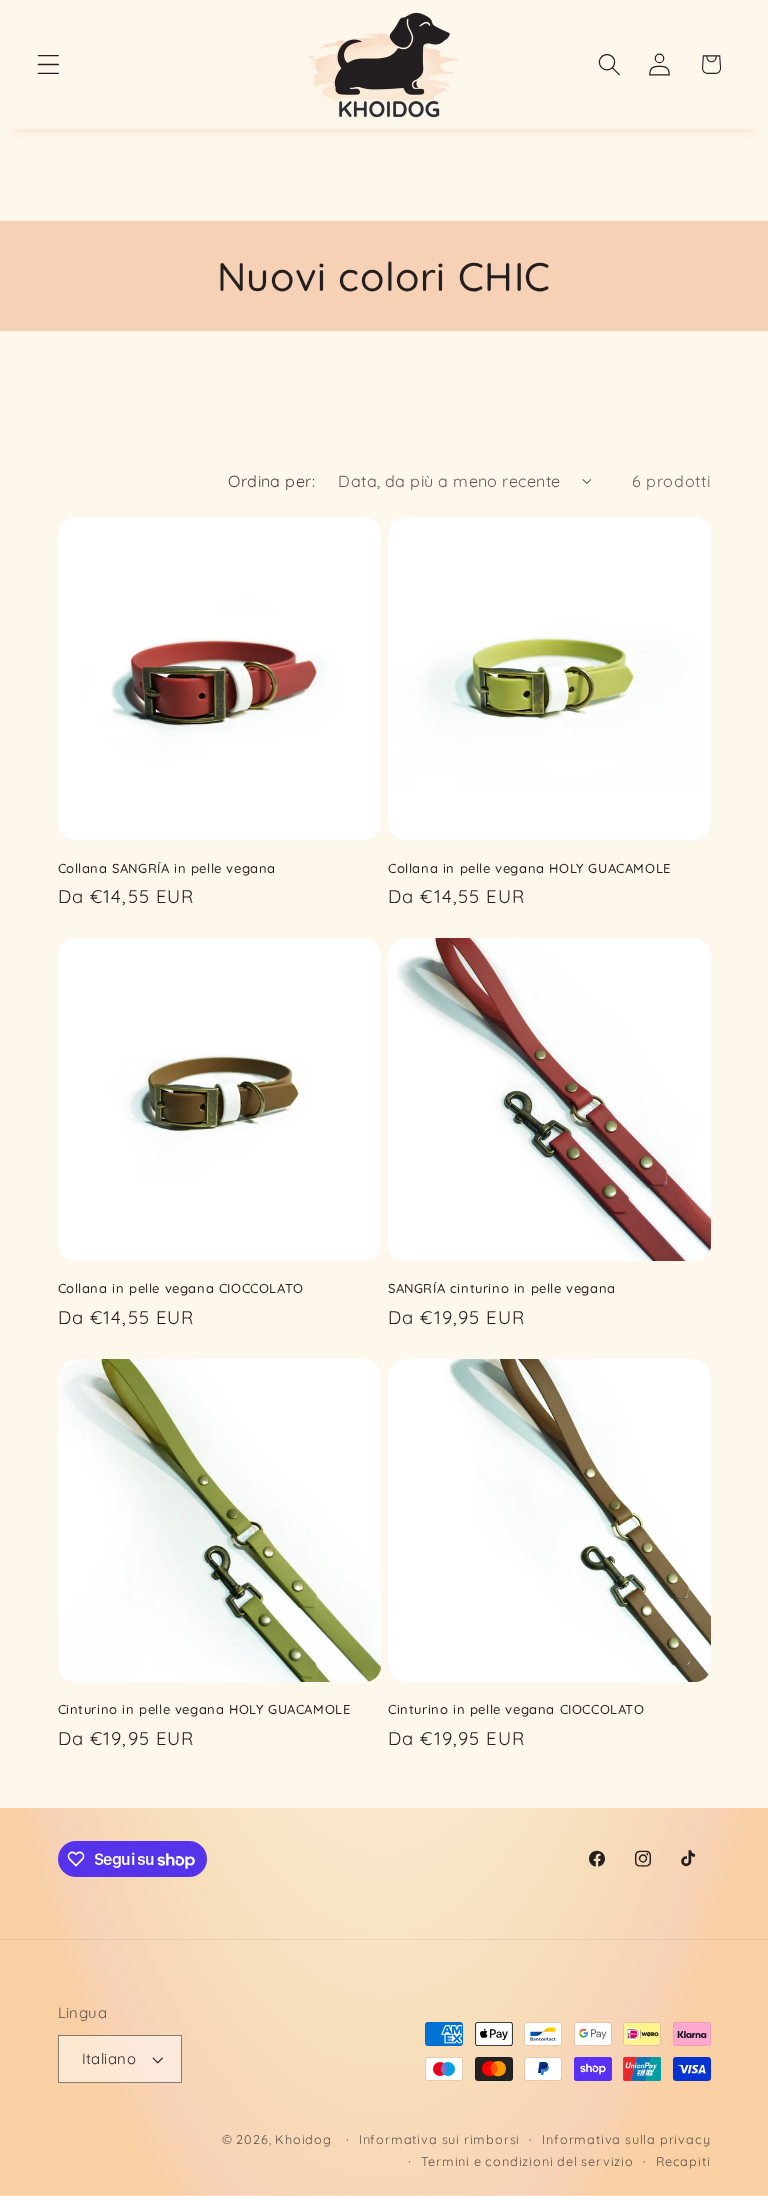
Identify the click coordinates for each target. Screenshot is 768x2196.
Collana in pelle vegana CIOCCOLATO (181, 1288)
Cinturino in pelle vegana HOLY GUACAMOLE (204, 1709)
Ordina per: (271, 481)
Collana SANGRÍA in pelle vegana (167, 868)
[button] (48, 64)
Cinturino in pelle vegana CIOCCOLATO (516, 1709)
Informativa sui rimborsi (439, 2139)
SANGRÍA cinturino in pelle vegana (502, 1288)
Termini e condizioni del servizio (527, 2161)
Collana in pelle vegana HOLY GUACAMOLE (529, 868)
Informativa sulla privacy (626, 2139)
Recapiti (683, 2161)
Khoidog (303, 2139)
